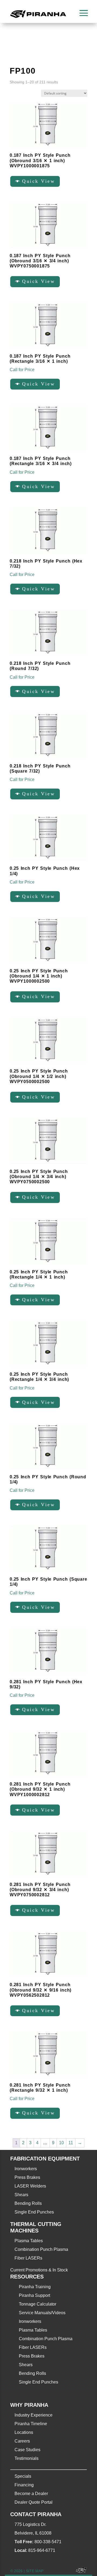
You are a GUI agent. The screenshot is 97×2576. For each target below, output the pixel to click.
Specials (23, 2476)
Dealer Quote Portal (34, 2502)
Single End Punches (34, 2212)
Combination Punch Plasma (41, 2249)
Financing (24, 2485)
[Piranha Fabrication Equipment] (79, 2571)
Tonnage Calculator (38, 2304)
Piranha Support (34, 2295)
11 (71, 2143)
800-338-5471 (48, 2542)
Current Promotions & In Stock (39, 2270)
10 (61, 2143)
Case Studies (27, 2450)
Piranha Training (35, 2287)
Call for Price (22, 370)
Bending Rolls (28, 2203)
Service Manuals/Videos (42, 2313)
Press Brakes (27, 2177)
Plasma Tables (29, 2241)
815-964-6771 (42, 2550)
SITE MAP (35, 2571)
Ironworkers (26, 2169)
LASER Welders (30, 2186)
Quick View (39, 181)
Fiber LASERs (28, 2258)
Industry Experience (34, 2415)
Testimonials (27, 2458)
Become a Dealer (31, 2494)
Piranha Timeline (31, 2424)
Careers (22, 2441)
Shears (21, 2195)
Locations (24, 2432)
